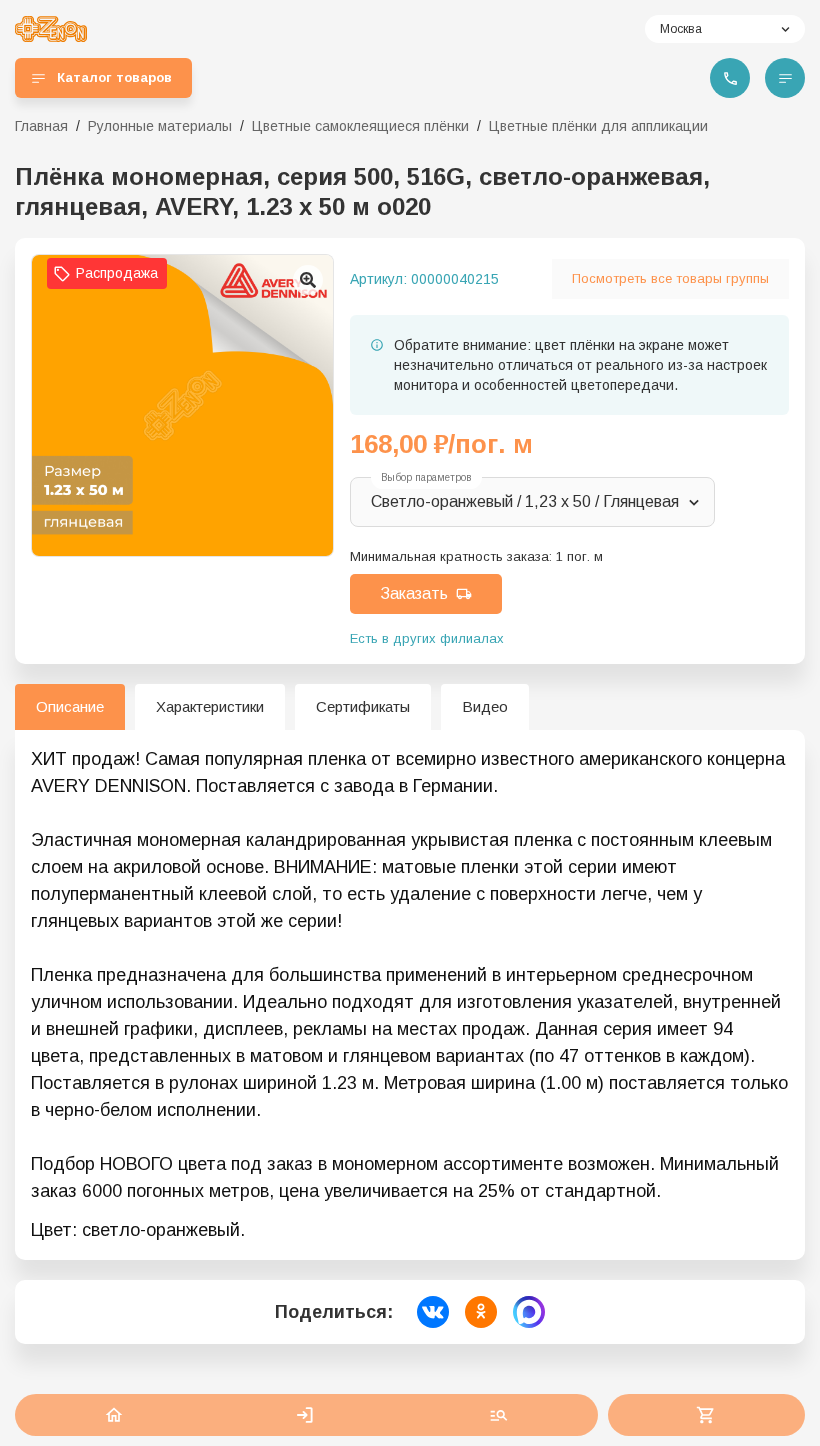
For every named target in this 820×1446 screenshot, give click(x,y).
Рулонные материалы (160, 126)
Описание (70, 706)
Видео (485, 706)
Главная (41, 126)
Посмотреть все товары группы (670, 278)
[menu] (785, 78)
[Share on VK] (433, 1312)
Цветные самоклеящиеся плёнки (360, 126)
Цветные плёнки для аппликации (598, 126)
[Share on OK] (481, 1312)
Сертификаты (363, 706)
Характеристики (210, 706)
